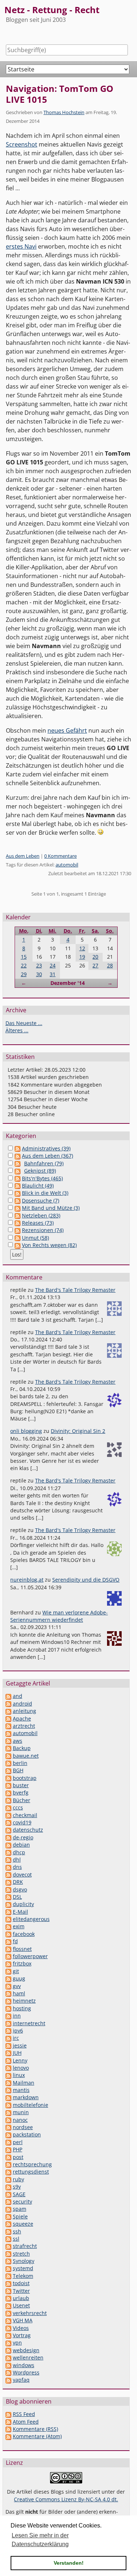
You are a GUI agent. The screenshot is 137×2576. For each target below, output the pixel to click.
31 (53, 974)
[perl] (8, 2142)
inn (17, 2016)
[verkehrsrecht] (8, 2313)
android (22, 1704)
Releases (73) (38, 1223)
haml (19, 1993)
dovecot (22, 1874)
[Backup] (8, 1748)
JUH (17, 2053)
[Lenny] (8, 2060)
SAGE (19, 2194)
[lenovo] (8, 2068)
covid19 (22, 1822)
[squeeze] (8, 2224)
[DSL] (8, 1897)
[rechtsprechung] (8, 2164)
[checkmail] (8, 1815)
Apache (22, 1718)
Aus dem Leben (23, 856)
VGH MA (23, 2320)
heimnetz (24, 2001)
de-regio (23, 1837)
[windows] (8, 2365)
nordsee (23, 2127)
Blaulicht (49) (38, 1186)
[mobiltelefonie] (8, 2105)
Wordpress (26, 2372)
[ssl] (8, 2239)
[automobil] (8, 1733)
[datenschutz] (8, 1830)
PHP (18, 2149)
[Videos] (8, 2328)
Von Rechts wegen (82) (49, 1245)
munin (21, 2112)
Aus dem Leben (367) (47, 1156)
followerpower (30, 1956)
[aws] (8, 1741)
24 (53, 965)
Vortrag (22, 2335)
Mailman (24, 2083)
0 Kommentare (60, 856)
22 (24, 965)
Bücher (22, 1800)
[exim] (8, 1926)
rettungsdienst (31, 2172)
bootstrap (25, 1778)
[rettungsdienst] (8, 2172)
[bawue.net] (8, 1756)
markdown (26, 2097)
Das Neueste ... (24, 1023)
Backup (22, 1748)
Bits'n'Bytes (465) (42, 1178)
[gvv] (8, 1986)
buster (21, 1785)
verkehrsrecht (30, 2313)
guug (19, 1978)
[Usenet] (8, 2305)
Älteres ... (17, 1030)
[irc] (8, 2038)
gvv (17, 1986)
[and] (8, 1696)
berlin (20, 1763)
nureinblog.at (27, 1580)
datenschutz (28, 1830)
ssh (17, 2231)
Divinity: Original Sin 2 (78, 1431)
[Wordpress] (8, 2372)
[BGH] (8, 1770)
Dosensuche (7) (41, 1201)
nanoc (20, 2120)
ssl (16, 2239)
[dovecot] (8, 1874)
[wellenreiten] (8, 2357)
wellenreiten (28, 2357)
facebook (24, 1934)
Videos (21, 2328)
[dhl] (8, 1860)
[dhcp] (8, 1852)
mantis (21, 2090)
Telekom (23, 2276)
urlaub (21, 2298)
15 (24, 957)
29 (24, 974)
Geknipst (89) (40, 1171)
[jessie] (8, 2045)
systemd (23, 2268)
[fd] (8, 1941)
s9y (17, 2187)
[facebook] (8, 1934)
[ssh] (8, 2231)
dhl (17, 1860)
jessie (20, 2045)
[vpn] (8, 2343)
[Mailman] (8, 2083)
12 (82, 948)
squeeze (23, 2224)
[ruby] (8, 2179)
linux (19, 2075)
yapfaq (21, 2380)
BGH (18, 1770)
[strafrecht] (8, 2246)
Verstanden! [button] (69, 2563)
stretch (21, 2254)
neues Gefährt (67, 730)
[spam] (8, 2209)
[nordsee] (8, 2127)
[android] (8, 1704)
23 (39, 965)
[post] (8, 2157)
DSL (17, 1897)
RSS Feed (24, 2414)
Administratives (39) (46, 1148)
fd (15, 1941)
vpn (17, 2343)
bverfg (21, 1792)
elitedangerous (31, 1919)
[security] (8, 2201)
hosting (22, 2008)
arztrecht (24, 1726)
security (22, 2201)
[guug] (8, 1978)
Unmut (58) (35, 1238)
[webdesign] (8, 2350)
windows (24, 2365)
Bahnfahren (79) (44, 1163)
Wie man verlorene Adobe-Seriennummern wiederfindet (59, 1616)
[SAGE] (8, 2194)
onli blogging (26, 1431)
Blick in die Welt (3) (45, 1193)
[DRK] (8, 1882)
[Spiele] (8, 2216)
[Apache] (8, 1718)
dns (17, 1867)
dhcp (19, 1852)
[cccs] (8, 1807)
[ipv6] (8, 2031)
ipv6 (18, 2031)
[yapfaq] (8, 2380)
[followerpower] (8, 1956)
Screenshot (22, 144)
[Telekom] (8, 2276)
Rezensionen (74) (43, 1230)
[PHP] (8, 2149)
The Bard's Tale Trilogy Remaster (75, 1290)
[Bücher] (8, 1800)
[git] (8, 1971)
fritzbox (22, 1963)
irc (16, 2038)
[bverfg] (8, 1792)
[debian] (8, 1845)
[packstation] (8, 2134)
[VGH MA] (8, 2320)
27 (95, 965)
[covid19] (8, 1822)
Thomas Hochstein (64, 112)
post (18, 2157)
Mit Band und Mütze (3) (51, 1208)
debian (21, 1845)
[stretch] (8, 2254)
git (16, 1971)
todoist (21, 2283)
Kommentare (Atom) (37, 2436)
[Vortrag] (8, 2335)
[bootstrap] (8, 1778)
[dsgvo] (8, 1889)
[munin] (8, 2112)
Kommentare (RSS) (35, 2429)
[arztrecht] (8, 1726)
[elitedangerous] (8, 1919)
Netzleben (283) (41, 1215)
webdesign (26, 2350)
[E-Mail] (8, 1912)
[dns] (8, 1867)
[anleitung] (8, 1711)
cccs (18, 1807)
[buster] (8, 1785)
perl (18, 2142)
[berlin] (8, 1763)
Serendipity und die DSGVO (86, 1580)
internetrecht (29, 2023)
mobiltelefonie (31, 2105)
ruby (18, 2179)
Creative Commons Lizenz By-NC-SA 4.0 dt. (66, 2499)
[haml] (8, 1993)
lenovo (21, 2068)
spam (20, 2209)
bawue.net (26, 1756)
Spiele (20, 2216)
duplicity (23, 1904)
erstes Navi (21, 246)
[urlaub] (8, 2298)
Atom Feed (26, 2422)
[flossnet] (8, 1949)
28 (110, 965)
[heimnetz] (8, 2001)
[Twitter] (8, 2291)
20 (95, 957)
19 (82, 957)
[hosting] (8, 2008)
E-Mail (20, 1912)
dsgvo (20, 1889)
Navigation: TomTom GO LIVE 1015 (60, 94)
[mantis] (8, 2090)
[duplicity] (8, 1904)
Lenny (20, 2060)
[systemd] (8, 2268)
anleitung (24, 1711)
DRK (18, 1882)
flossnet (22, 1949)
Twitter (21, 2291)
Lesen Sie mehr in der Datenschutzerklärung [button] (40, 2540)
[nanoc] (8, 2120)
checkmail (25, 1815)
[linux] (8, 2075)
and (18, 1696)
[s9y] (8, 2187)
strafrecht (25, 2246)
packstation (27, 2134)
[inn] (8, 2016)
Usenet (21, 2305)
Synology (24, 2261)
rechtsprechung (32, 2164)
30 (39, 974)
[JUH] (8, 2053)
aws (18, 1741)
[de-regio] (8, 1837)
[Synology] (8, 2261)
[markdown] (8, 2097)
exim (19, 1926)
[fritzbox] (8, 1963)
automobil (67, 865)
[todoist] (8, 2283)
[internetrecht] (8, 2023)
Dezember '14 (68, 983)
